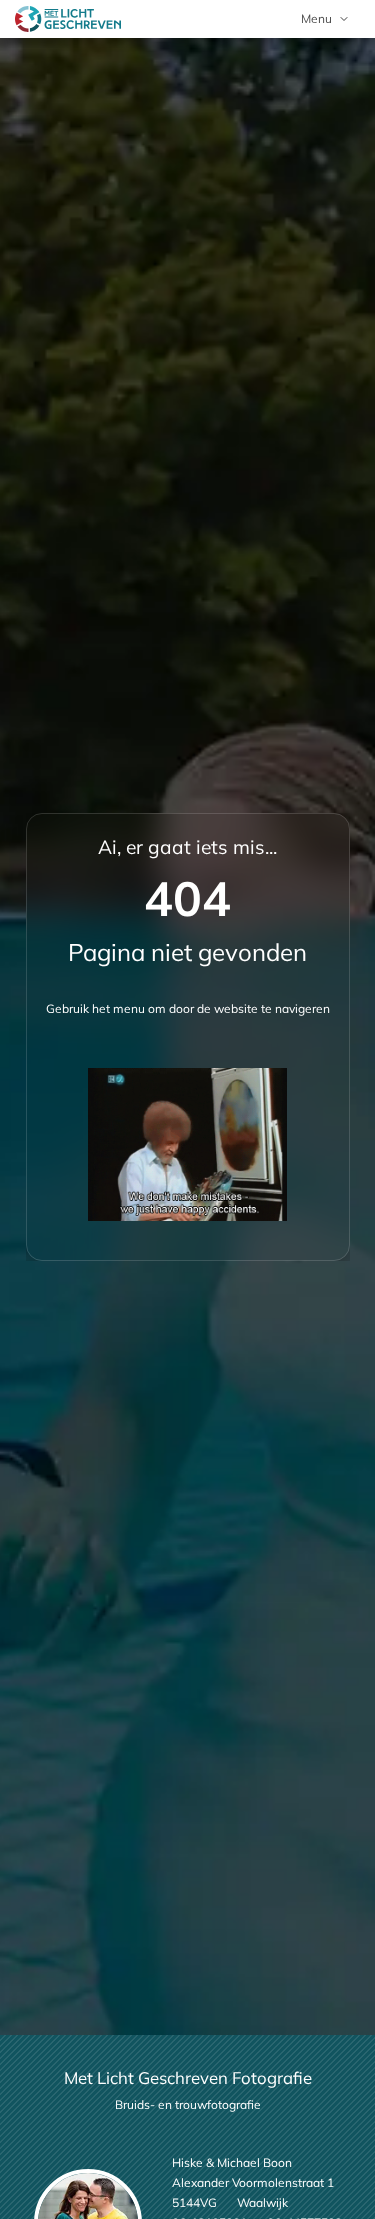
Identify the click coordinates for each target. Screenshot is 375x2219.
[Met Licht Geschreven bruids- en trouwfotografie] (68, 19)
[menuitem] (325, 19)
